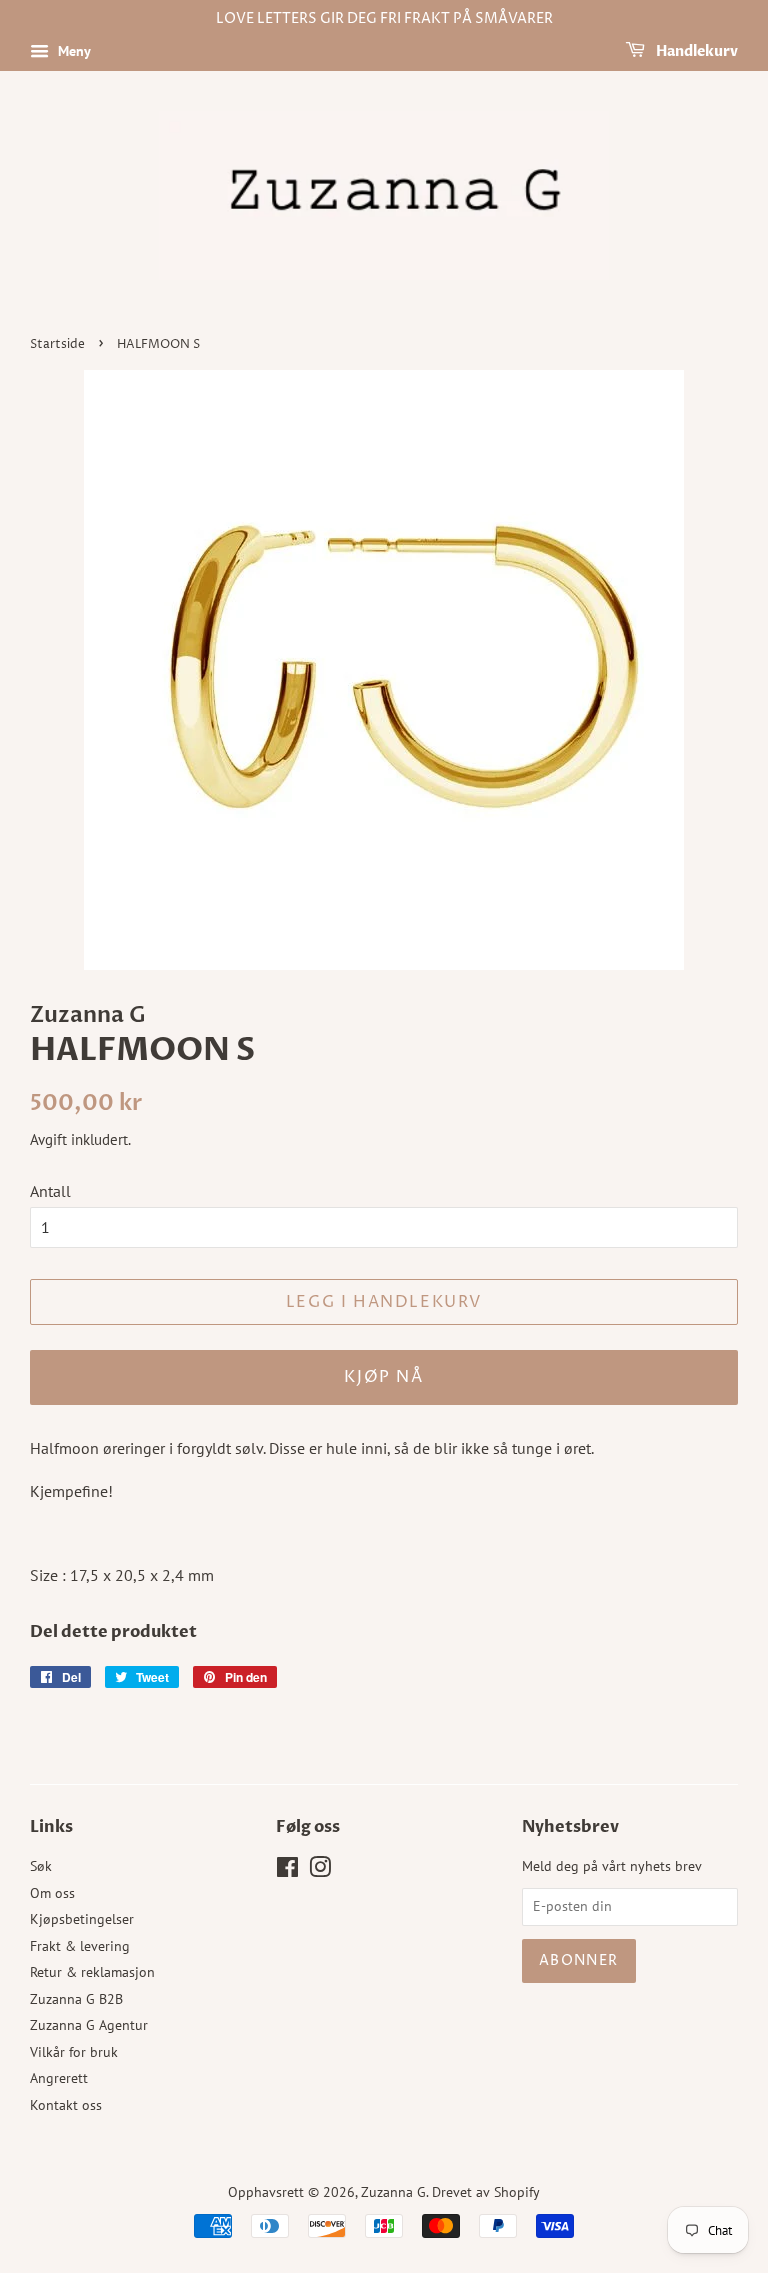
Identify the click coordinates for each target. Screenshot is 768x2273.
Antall (50, 1191)
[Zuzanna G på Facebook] (287, 1871)
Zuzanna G (393, 2192)
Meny (72, 51)
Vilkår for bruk (74, 2052)
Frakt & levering (80, 1946)
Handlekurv (695, 51)
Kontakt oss (66, 2105)
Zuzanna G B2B (76, 1999)
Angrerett (59, 2078)
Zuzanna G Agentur (89, 2025)
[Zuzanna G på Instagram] (320, 1871)
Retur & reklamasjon (92, 1972)
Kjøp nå (383, 1377)
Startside (57, 344)
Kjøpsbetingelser (82, 1919)
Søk (41, 1866)
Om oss (52, 1893)
